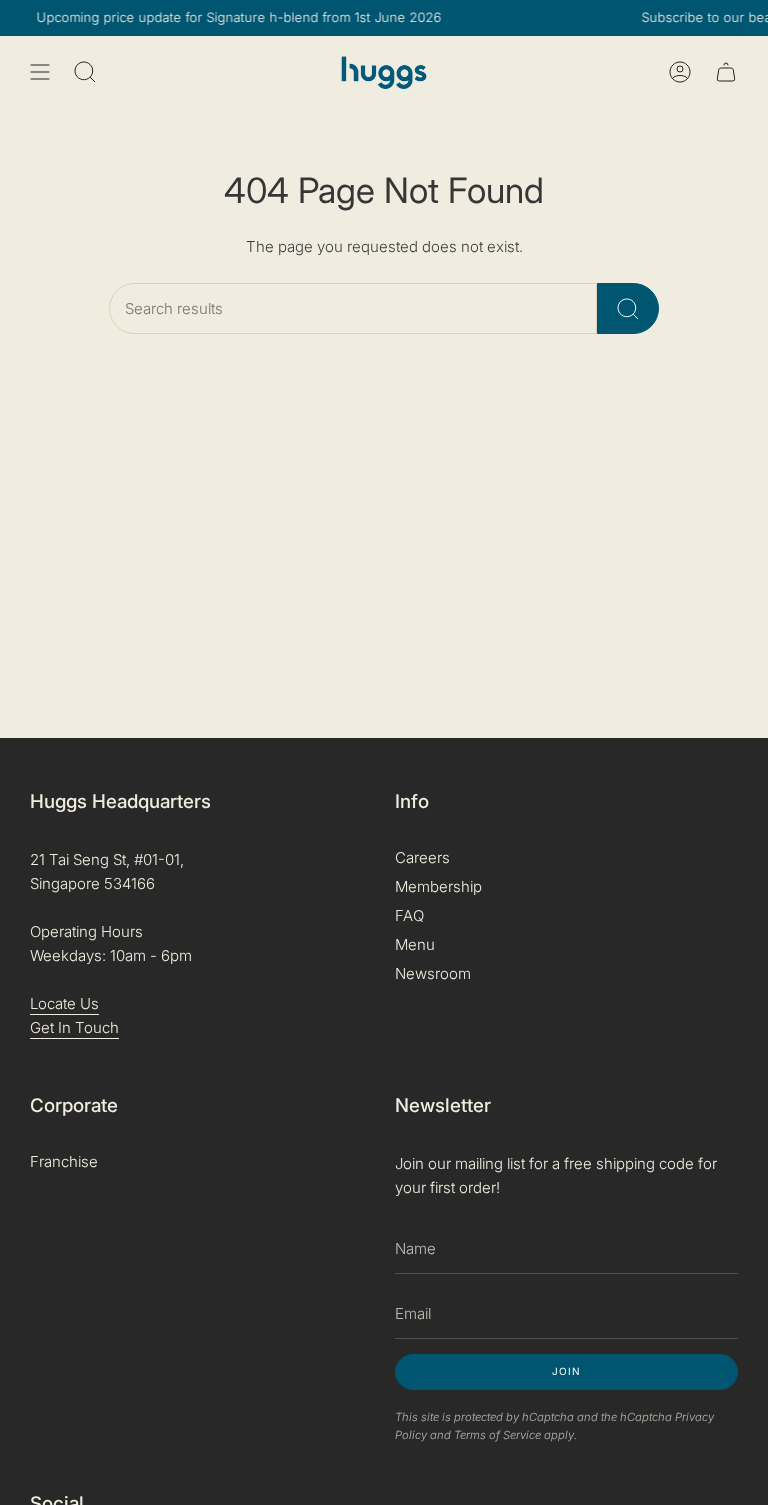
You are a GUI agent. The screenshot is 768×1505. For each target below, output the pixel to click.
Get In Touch (74, 1027)
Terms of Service (497, 1435)
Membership (438, 886)
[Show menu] (40, 72)
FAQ (409, 915)
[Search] (628, 308)
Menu (415, 944)
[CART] (726, 72)
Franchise (64, 1161)
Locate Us (64, 1003)
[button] (85, 72)
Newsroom (433, 973)
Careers (422, 857)
